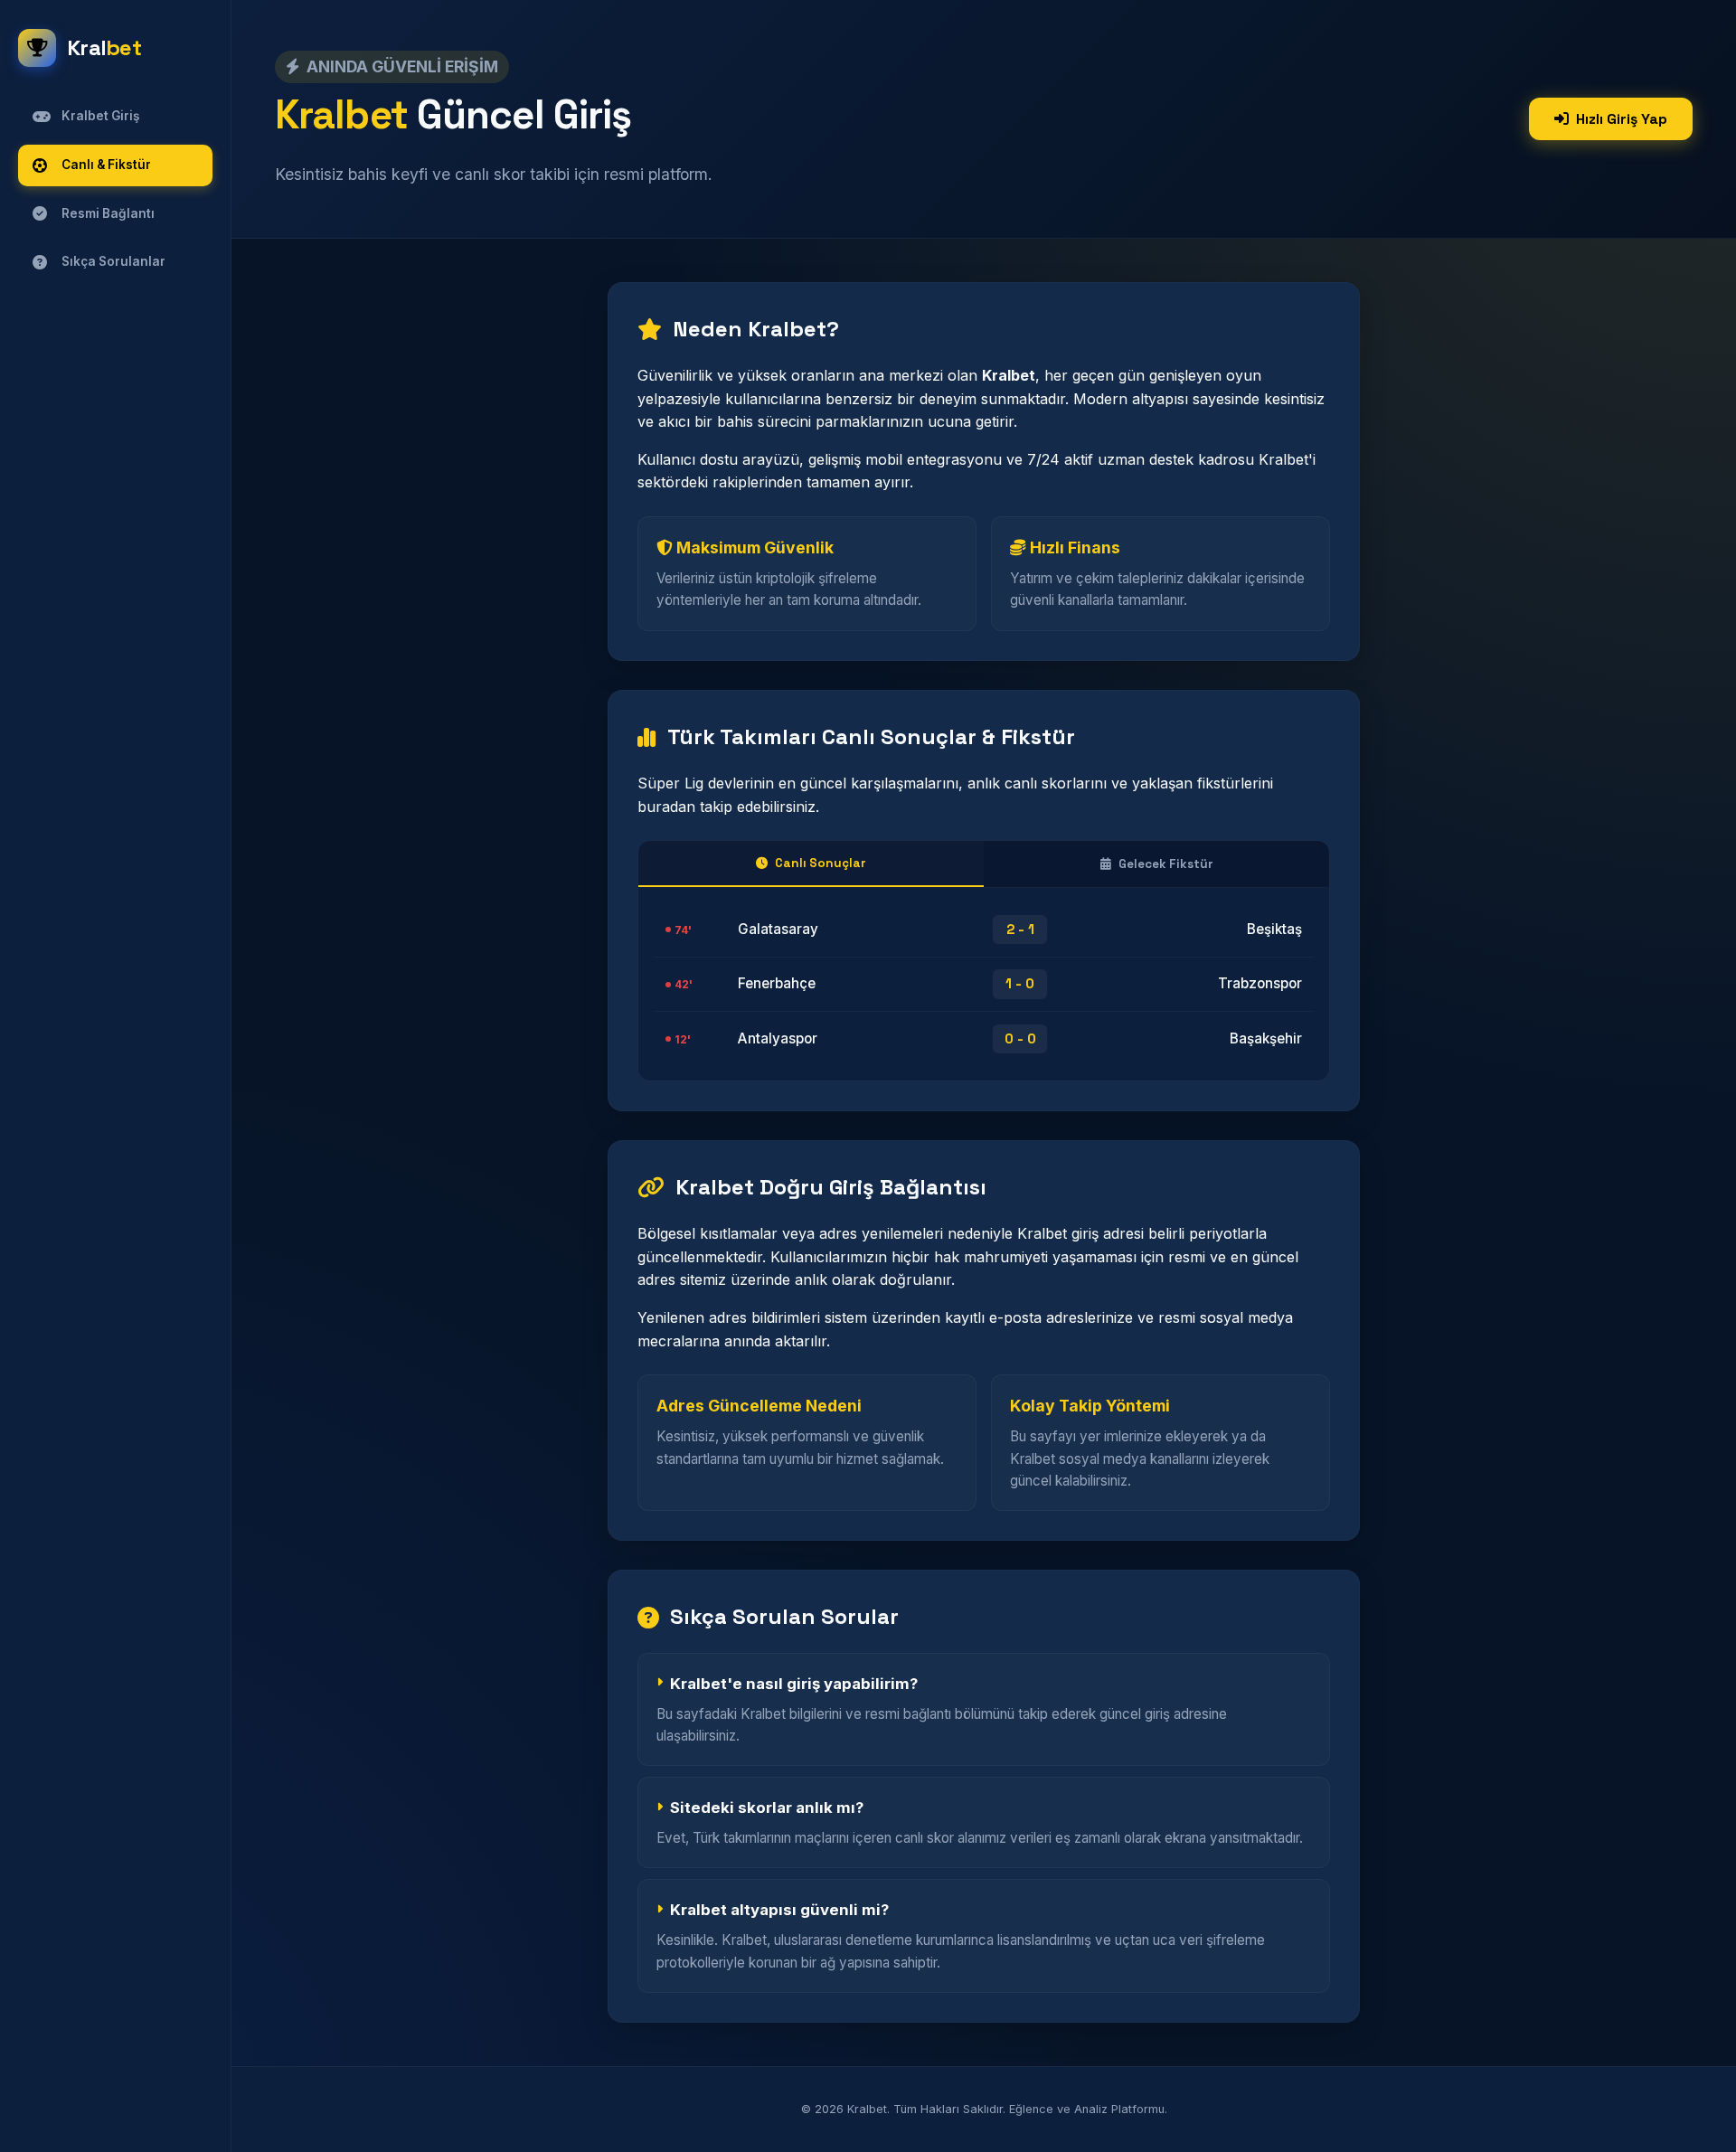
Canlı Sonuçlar (821, 863)
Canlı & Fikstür (106, 165)
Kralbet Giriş (100, 116)
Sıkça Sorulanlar (113, 261)
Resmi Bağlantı (108, 213)
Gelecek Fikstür (1166, 864)
